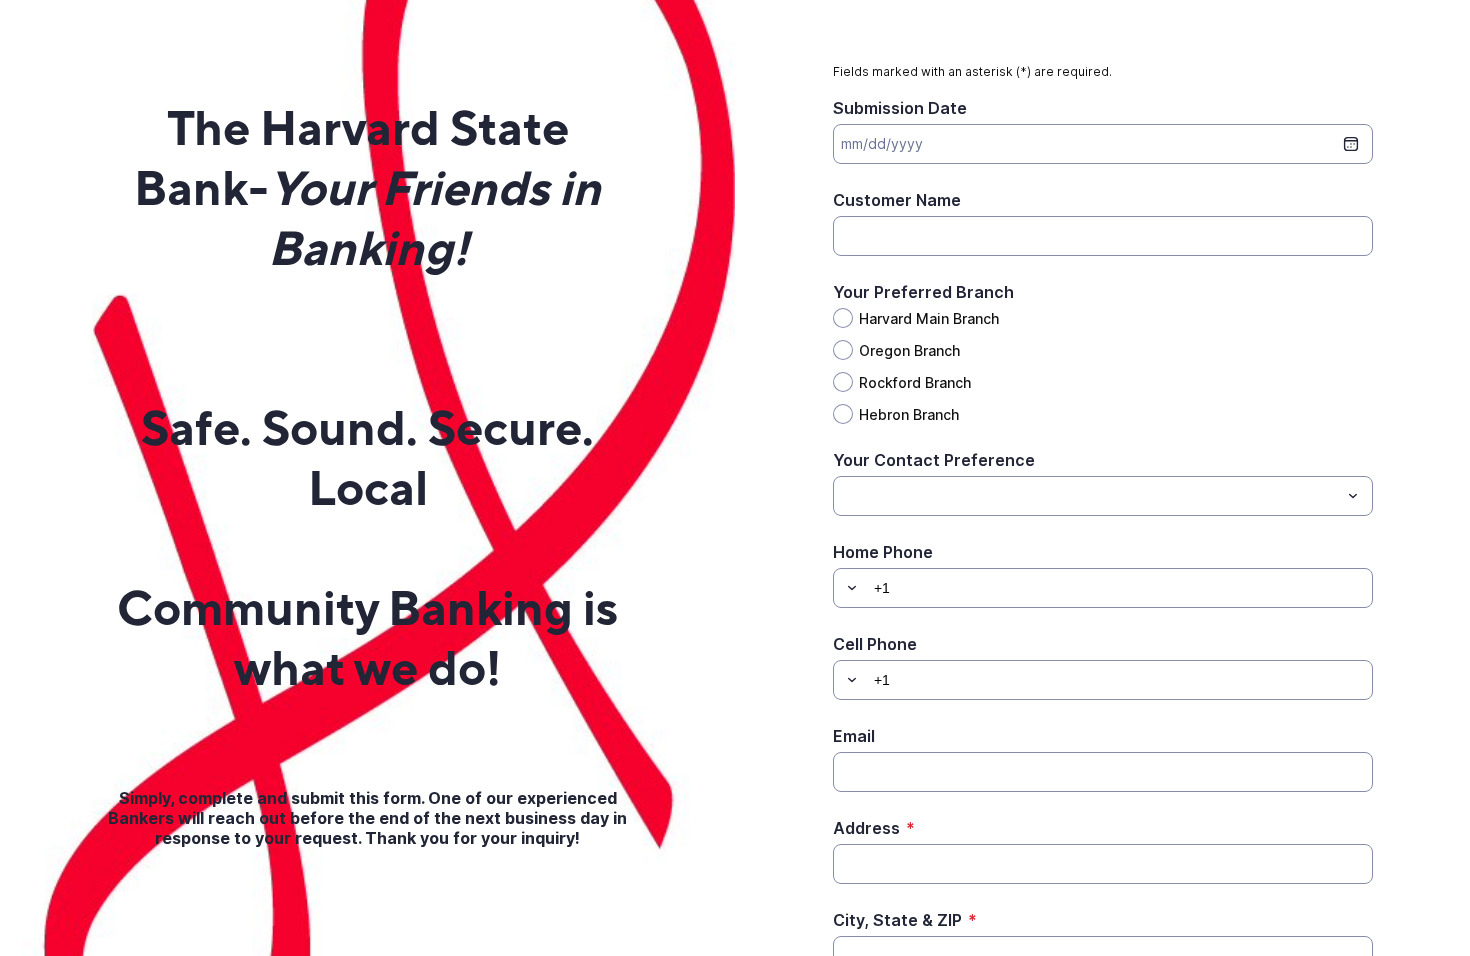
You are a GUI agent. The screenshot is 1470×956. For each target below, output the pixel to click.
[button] (849, 588)
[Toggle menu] (1353, 496)
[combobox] (1103, 496)
